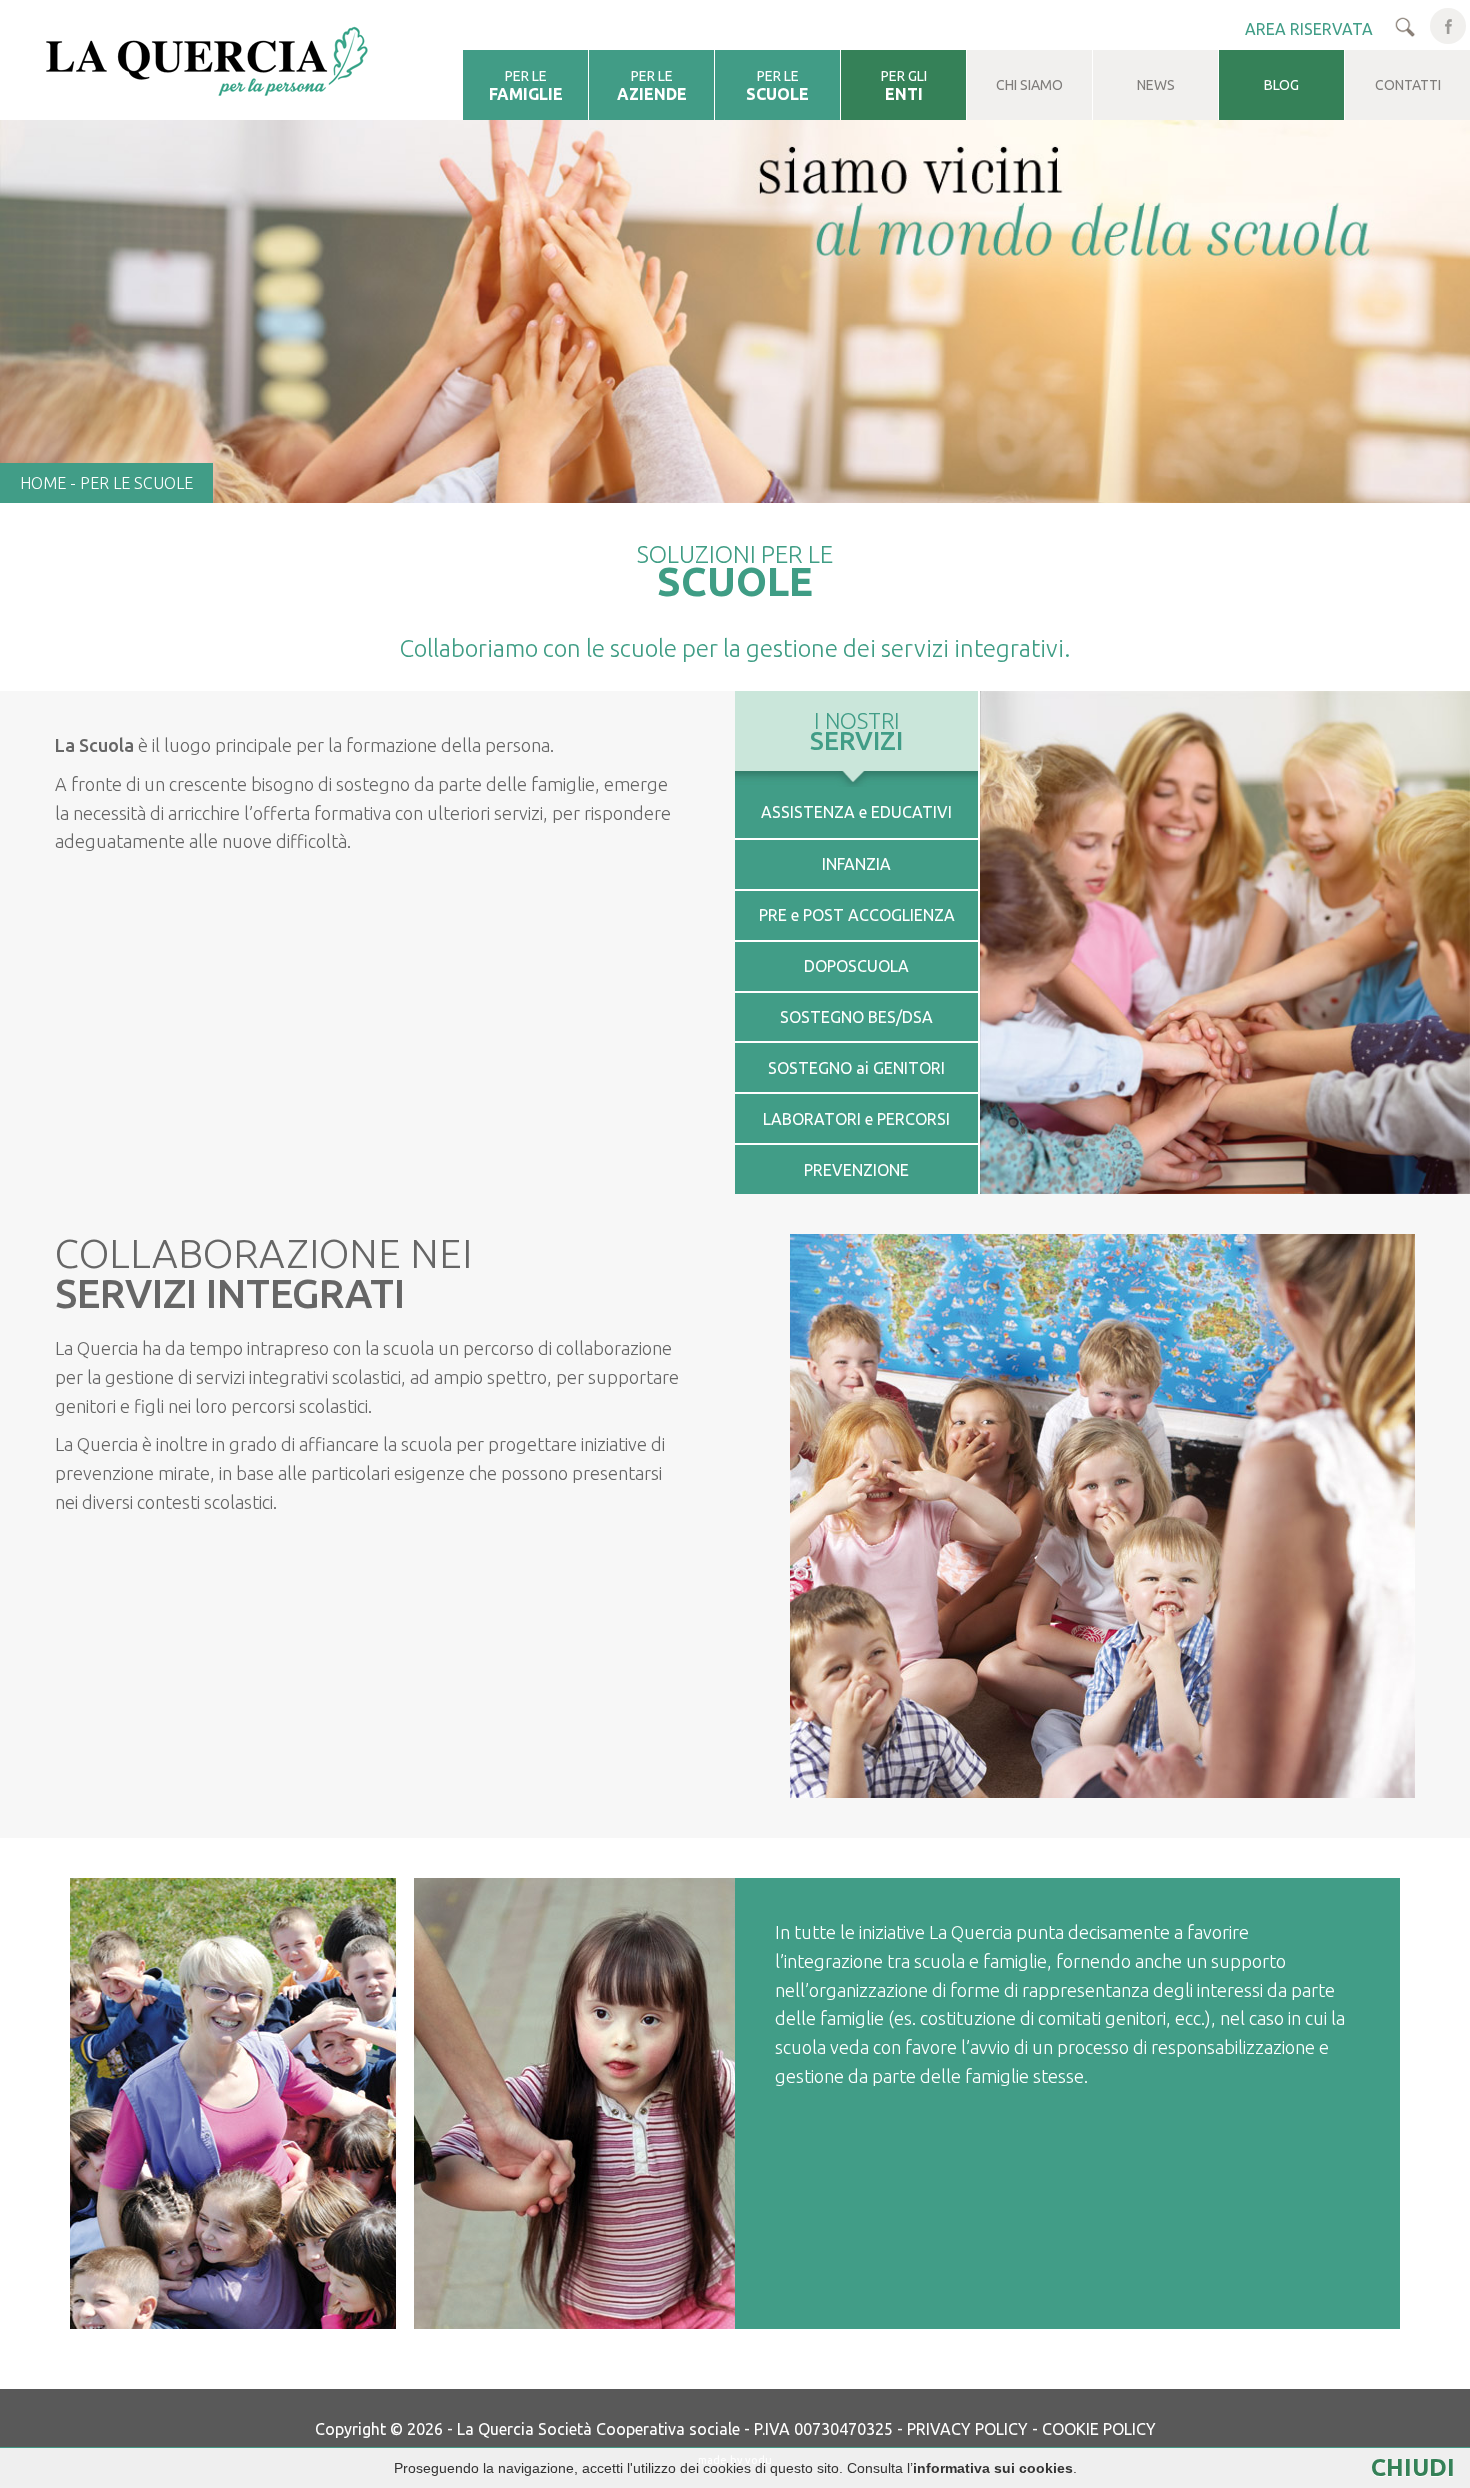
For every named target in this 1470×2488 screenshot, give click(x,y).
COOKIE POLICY (1099, 2429)
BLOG (1281, 85)
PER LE (526, 85)
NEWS (1156, 85)
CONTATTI (1408, 85)
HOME (43, 483)
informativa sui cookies (993, 2468)
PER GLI (904, 85)
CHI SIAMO (1029, 85)
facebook (1448, 26)
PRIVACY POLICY (967, 2429)
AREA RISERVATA (1309, 29)
